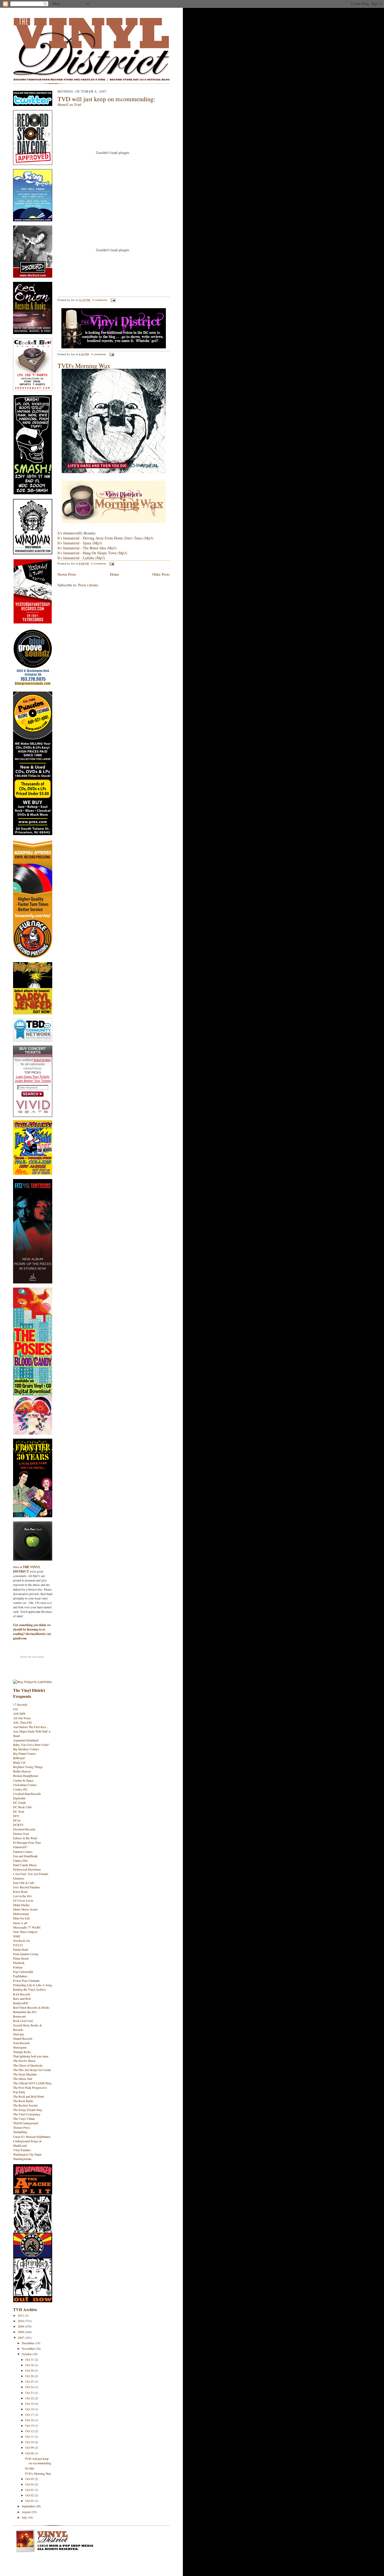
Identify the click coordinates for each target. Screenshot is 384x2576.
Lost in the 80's (22, 1896)
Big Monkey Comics (26, 1749)
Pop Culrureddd (23, 1972)
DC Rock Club (22, 1807)
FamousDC (20, 1847)
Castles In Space (23, 1780)
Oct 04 (30, 2484)
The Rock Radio (23, 2101)
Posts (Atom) (88, 585)
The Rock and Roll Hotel (28, 2096)
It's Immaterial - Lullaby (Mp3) (81, 558)
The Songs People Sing (28, 2110)
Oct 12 (30, 2431)
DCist (17, 1820)
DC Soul (19, 1811)
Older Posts (161, 574)
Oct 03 (30, 2490)
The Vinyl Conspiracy (27, 2114)
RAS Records (22, 1994)
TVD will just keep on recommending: (38, 2461)
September (29, 2506)
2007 (21, 2337)
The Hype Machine (25, 2074)
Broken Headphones (26, 1776)
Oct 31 (30, 2359)
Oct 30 (30, 2365)
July (25, 2517)
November (29, 2348)
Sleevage (19, 2034)
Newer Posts (67, 574)
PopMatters (20, 1976)
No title (29, 2468)
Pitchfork (19, 1963)
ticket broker (42, 1060)
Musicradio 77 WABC (27, 1927)
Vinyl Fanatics (22, 2150)
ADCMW (19, 1714)
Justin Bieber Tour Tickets (33, 1081)
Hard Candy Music (25, 1865)
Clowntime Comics (25, 1785)
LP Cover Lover (23, 1900)
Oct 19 (30, 2404)
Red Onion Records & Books (31, 2007)
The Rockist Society (25, 2105)
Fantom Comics (23, 1852)
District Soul (21, 1834)
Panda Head (21, 1949)
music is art (20, 1923)
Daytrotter (19, 1798)
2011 (21, 2315)
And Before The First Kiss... (31, 1727)
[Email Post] (112, 300)
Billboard (19, 1758)
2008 (21, 2332)
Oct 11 (30, 2436)
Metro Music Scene (25, 1909)
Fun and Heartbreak (25, 1856)
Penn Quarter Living (26, 1954)
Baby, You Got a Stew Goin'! (31, 1745)
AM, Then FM (22, 1722)
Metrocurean (21, 1914)
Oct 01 (30, 2501)
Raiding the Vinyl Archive (29, 1989)
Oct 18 (30, 2409)
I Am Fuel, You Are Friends (31, 1874)
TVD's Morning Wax (38, 2473)
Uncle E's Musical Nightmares (32, 2137)
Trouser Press (22, 2127)
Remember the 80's (25, 2012)
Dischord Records (24, 1829)
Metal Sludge (21, 1905)
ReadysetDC (21, 2003)
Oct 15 (30, 2425)
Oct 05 (30, 2479)
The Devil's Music (24, 2061)
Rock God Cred (23, 2021)
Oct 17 (30, 2414)
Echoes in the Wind (25, 1838)
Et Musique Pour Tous (27, 1842)
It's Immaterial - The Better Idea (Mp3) (87, 548)
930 (15, 1709)
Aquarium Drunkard (26, 1740)
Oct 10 (30, 2442)
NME (17, 1936)
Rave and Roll (22, 1998)
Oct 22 (30, 2398)
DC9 (16, 1816)
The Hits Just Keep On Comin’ (32, 2070)
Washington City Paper (27, 2154)
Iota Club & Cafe (24, 1883)
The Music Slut (23, 2079)
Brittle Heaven (22, 1771)
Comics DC (20, 1789)
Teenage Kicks (22, 2052)
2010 (21, 2321)
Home (114, 574)
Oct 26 (30, 2376)
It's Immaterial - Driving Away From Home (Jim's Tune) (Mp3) (105, 538)
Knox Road (20, 1891)
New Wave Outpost (25, 1932)
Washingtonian (22, 2159)
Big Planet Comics (25, 1753)
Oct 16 (30, 2420)
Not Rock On (21, 1941)
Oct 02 (30, 2495)
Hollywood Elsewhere (27, 1869)
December (28, 2343)
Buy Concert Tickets (33, 1050)
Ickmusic (19, 1878)
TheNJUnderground (26, 2123)
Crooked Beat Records (27, 1794)
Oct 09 (30, 2447)
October (27, 2354)
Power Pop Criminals (26, 1980)
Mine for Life (21, 1918)
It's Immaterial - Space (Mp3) (80, 543)
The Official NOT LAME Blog (32, 2083)
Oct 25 (30, 2381)
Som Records (21, 2043)
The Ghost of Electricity (28, 2065)
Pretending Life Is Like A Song (33, 1985)
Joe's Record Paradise (27, 1887)
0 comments (100, 300)
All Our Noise (22, 1718)
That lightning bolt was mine (31, 2056)
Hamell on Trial (69, 105)
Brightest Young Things (28, 1767)
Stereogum (20, 2047)
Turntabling (20, 2132)
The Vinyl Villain (24, 2119)
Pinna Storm (21, 1958)
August (27, 2512)
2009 (21, 2326)
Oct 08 (30, 2453)
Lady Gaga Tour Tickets (33, 1077)
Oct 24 (30, 2387)
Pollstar (18, 1967)
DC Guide (19, 1802)
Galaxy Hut (20, 1860)
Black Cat (19, 1762)
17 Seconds (20, 1704)
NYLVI (18, 1945)
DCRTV (18, 1825)
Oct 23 (30, 2393)
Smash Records (23, 2038)
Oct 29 (30, 2370)
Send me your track (32, 1657)
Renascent (19, 2016)
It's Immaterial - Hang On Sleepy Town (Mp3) (92, 553)
